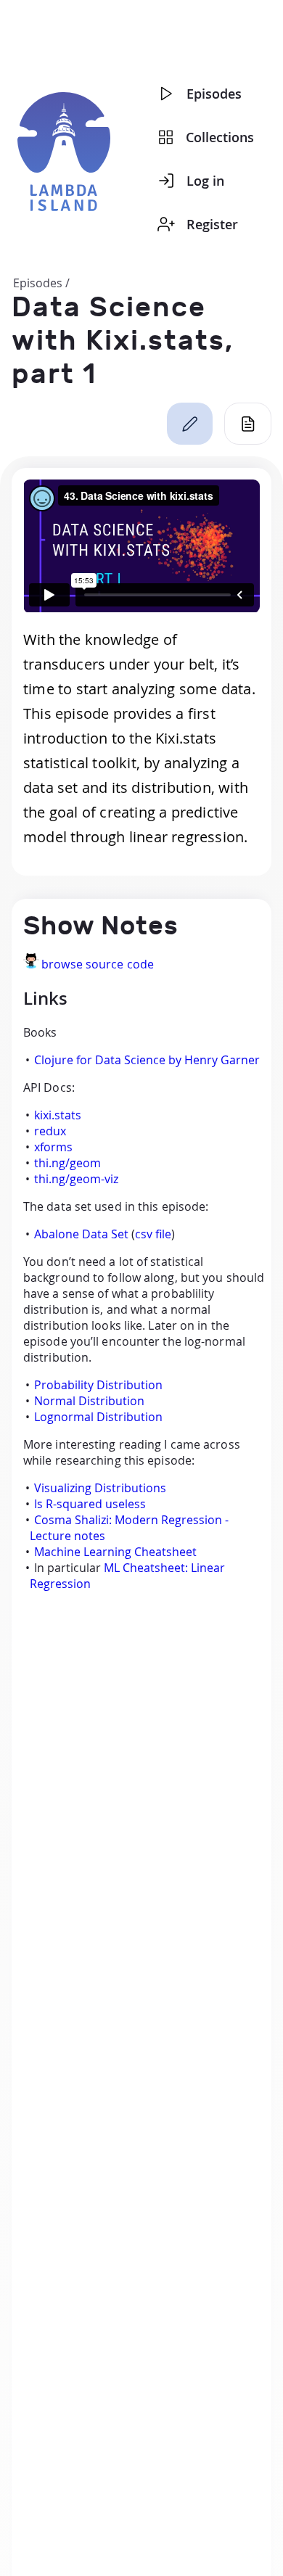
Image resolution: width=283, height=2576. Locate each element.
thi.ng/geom (67, 1163)
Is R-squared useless (90, 1504)
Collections (220, 137)
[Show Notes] (190, 424)
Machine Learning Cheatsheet (115, 1552)
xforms (53, 1147)
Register (212, 224)
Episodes (214, 94)
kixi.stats (58, 1115)
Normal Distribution (89, 1401)
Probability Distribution (98, 1385)
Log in (205, 181)
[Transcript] (248, 424)
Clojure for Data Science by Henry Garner (147, 1060)
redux (50, 1131)
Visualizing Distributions (100, 1488)
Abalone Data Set (81, 1234)
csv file (153, 1234)
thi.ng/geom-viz (76, 1179)
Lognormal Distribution (98, 1417)
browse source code (98, 964)
